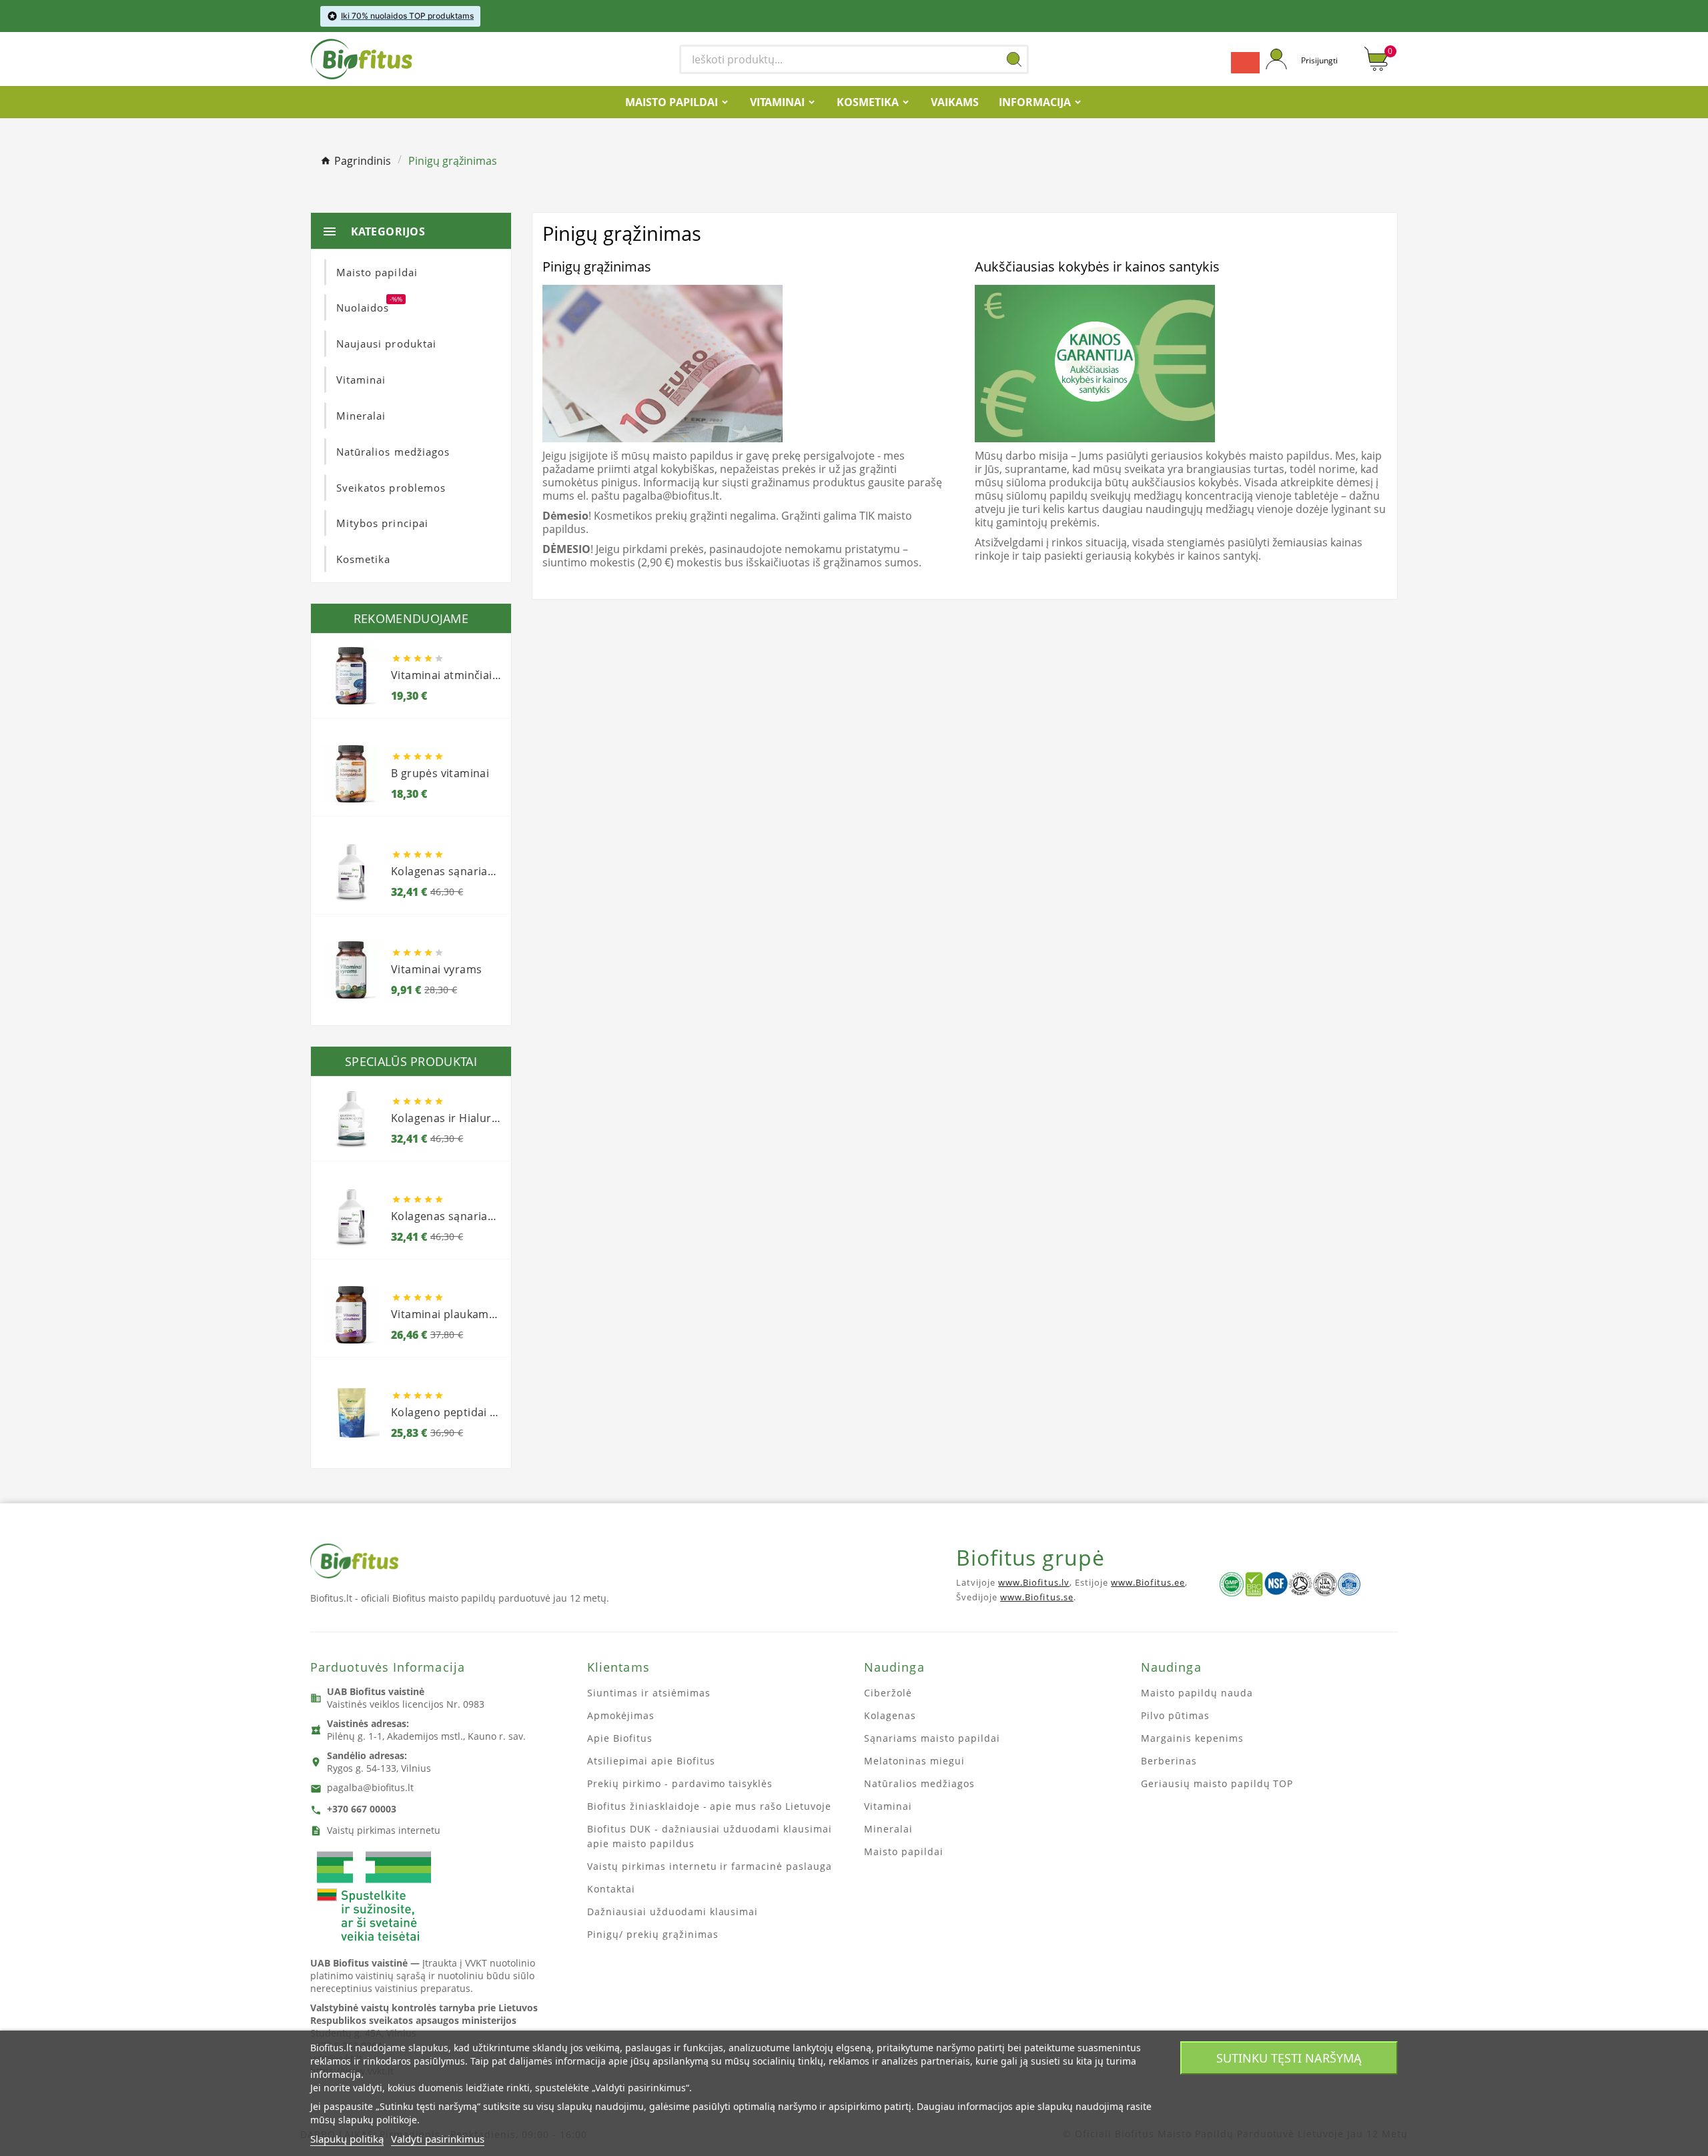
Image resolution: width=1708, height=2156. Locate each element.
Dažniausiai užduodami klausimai (673, 1912)
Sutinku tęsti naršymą (1289, 2058)
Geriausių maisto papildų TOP (1217, 1783)
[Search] (1014, 59)
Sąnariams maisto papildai (932, 1738)
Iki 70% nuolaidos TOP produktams (407, 16)
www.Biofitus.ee (1148, 1582)
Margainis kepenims (1192, 1738)
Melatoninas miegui (914, 1761)
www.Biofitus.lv (1034, 1582)
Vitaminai (888, 1806)
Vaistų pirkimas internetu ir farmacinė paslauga (710, 1866)
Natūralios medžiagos (919, 1783)
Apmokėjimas (621, 1715)
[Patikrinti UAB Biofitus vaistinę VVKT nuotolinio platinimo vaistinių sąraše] (374, 1897)
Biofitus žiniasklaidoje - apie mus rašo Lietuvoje (709, 1806)
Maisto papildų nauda (1197, 1693)
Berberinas (1169, 1761)
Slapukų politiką (347, 2139)
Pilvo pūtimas (1175, 1715)
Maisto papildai (904, 1851)
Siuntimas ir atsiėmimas (649, 1693)
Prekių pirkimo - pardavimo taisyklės (680, 1783)
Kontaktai (611, 1889)
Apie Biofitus (620, 1738)
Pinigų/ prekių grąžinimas (653, 1934)
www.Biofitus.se (1037, 1597)
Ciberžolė (888, 1693)
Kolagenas (890, 1715)
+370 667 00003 (362, 1809)
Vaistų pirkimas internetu (384, 1830)
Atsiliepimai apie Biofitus (651, 1761)
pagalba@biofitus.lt (370, 1787)
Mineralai (888, 1829)
